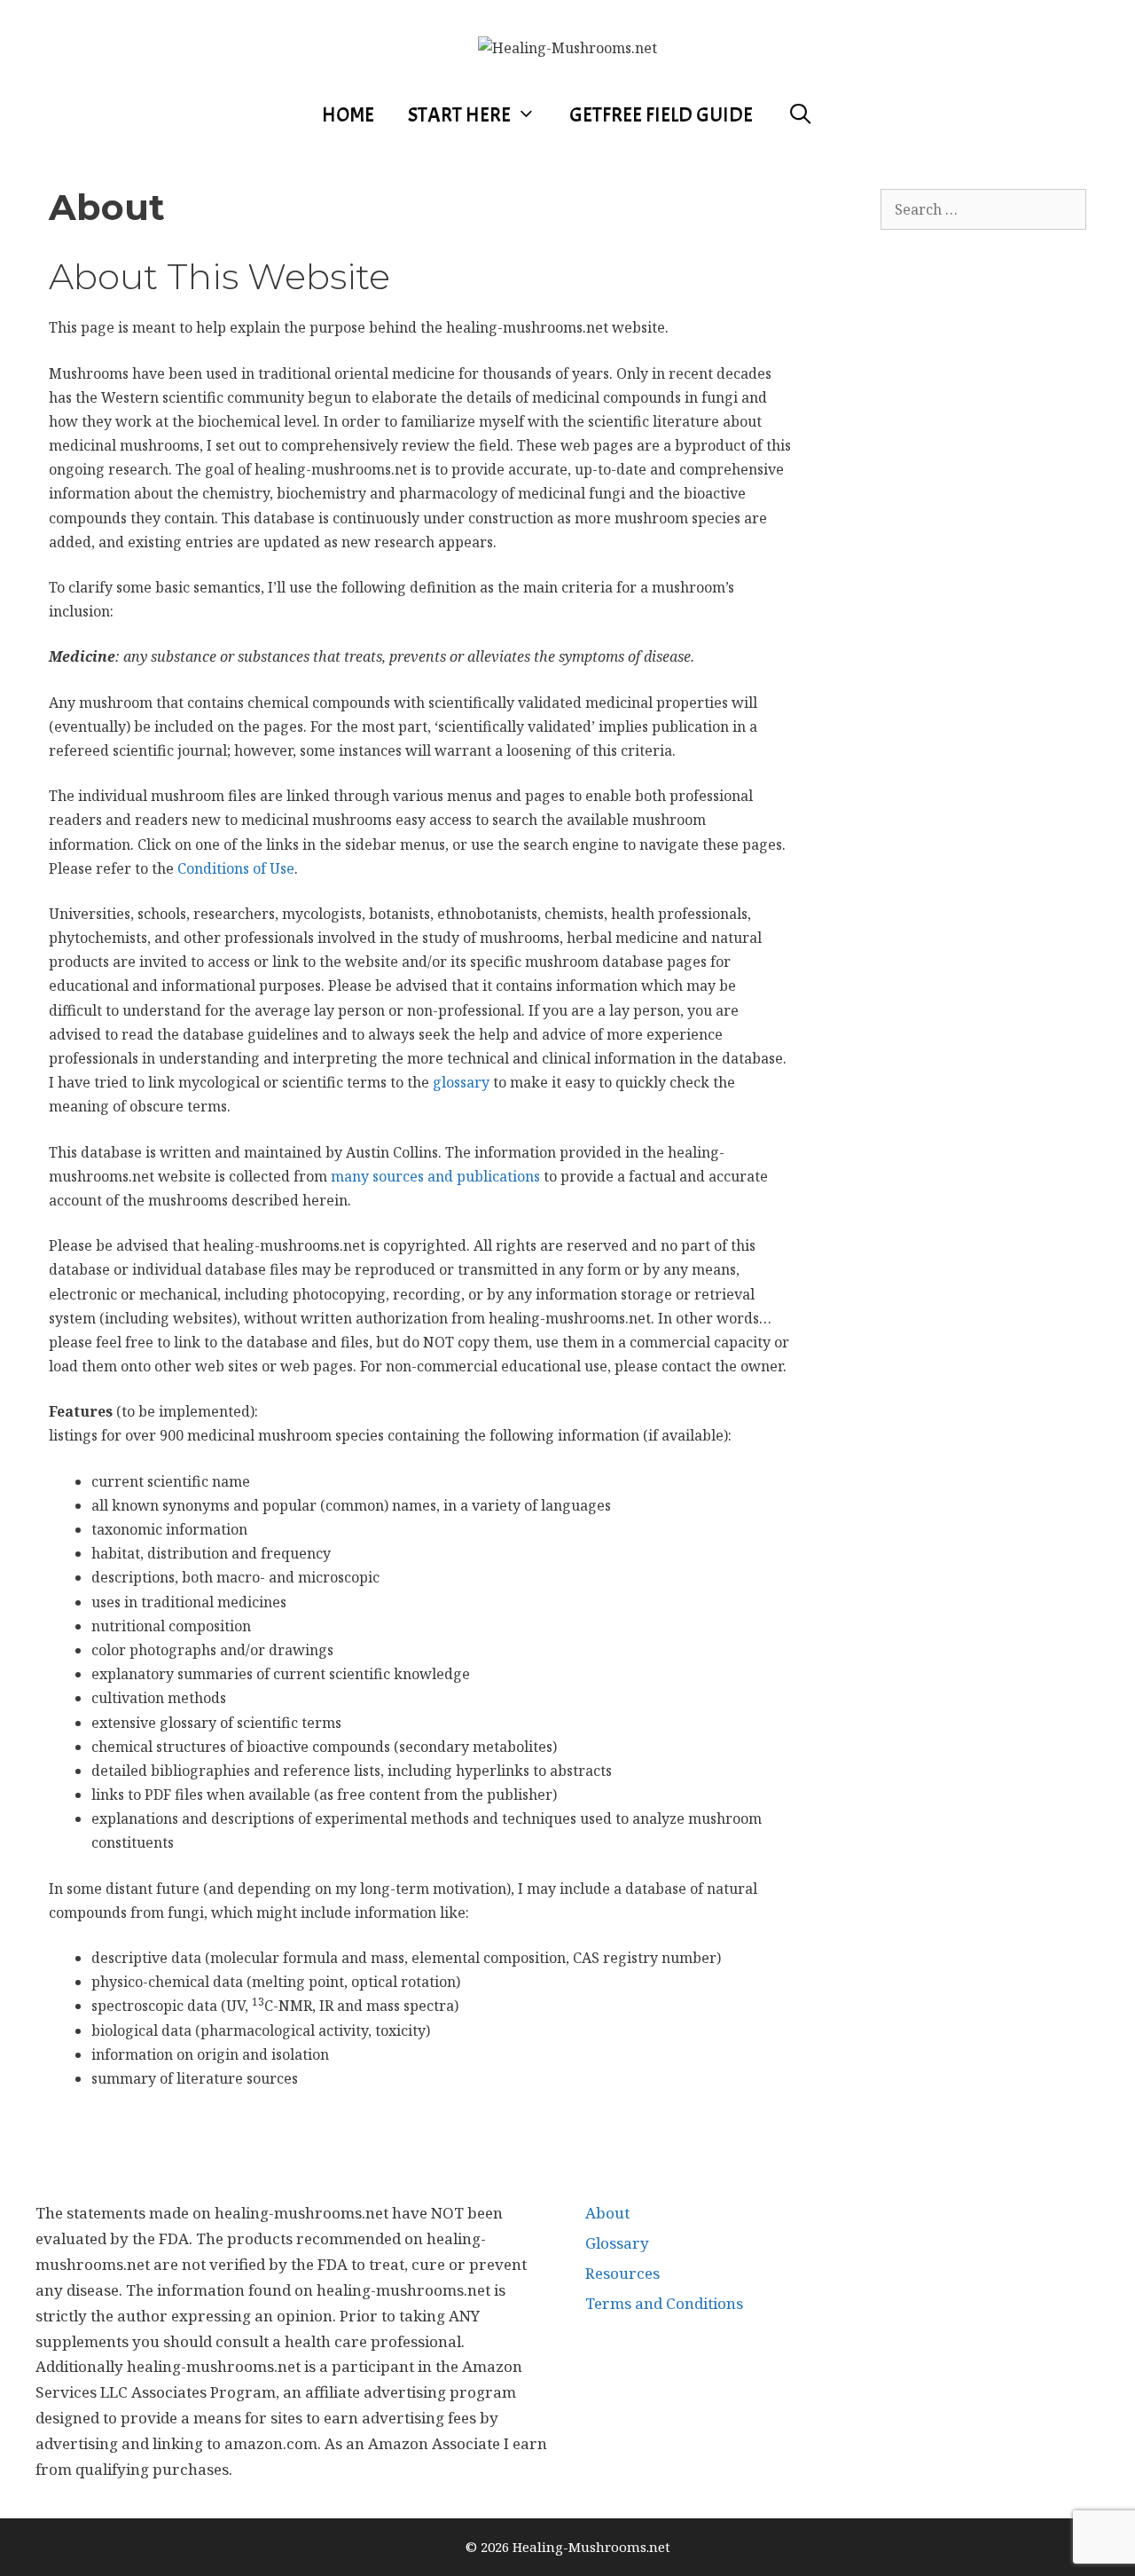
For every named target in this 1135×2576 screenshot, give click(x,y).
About (607, 2213)
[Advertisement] (1008, 592)
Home (348, 115)
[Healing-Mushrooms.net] (567, 47)
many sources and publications (435, 1176)
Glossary (617, 2243)
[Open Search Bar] (800, 115)
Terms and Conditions (664, 2303)
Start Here (459, 115)
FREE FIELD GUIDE (661, 115)
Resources (622, 2273)
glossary (461, 1082)
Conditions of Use (236, 868)
